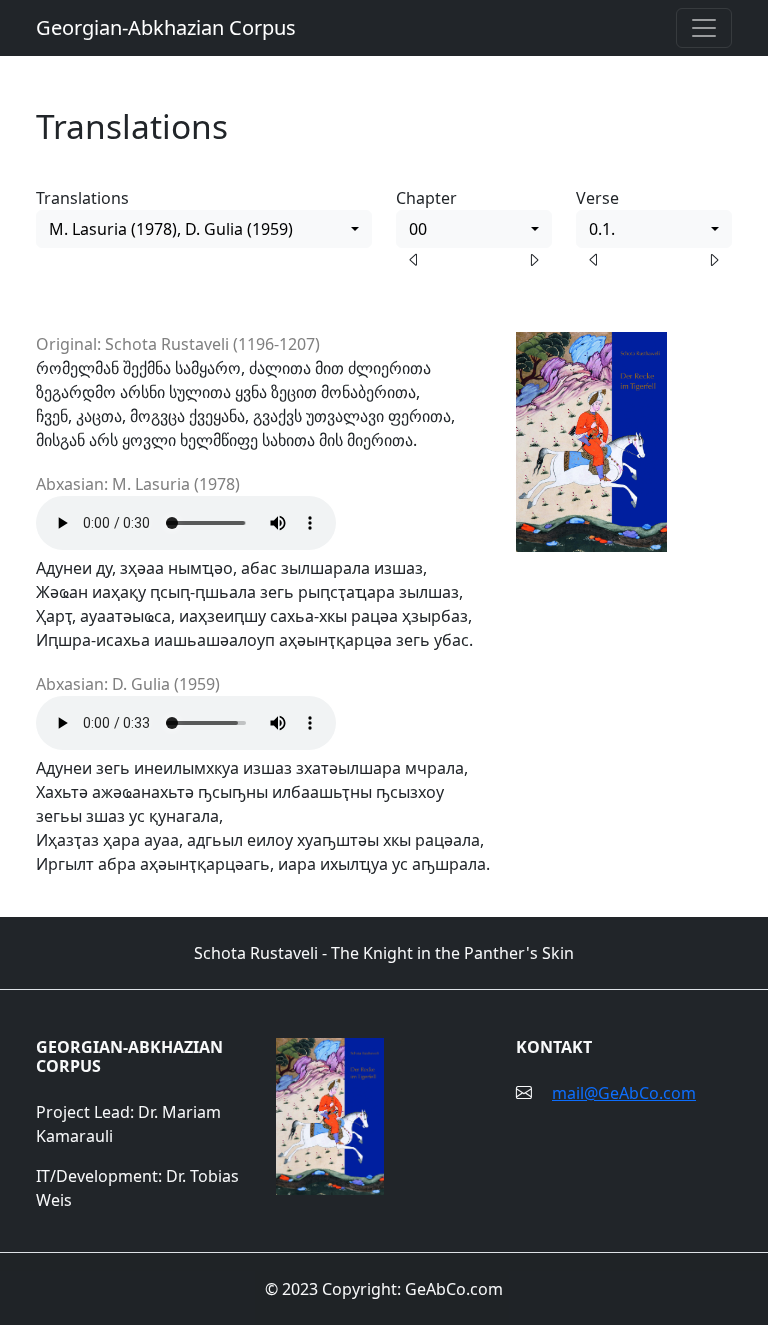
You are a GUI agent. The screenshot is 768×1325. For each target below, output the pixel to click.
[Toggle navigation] (704, 28)
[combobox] (204, 229)
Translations (82, 198)
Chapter (426, 198)
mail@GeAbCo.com (624, 1093)
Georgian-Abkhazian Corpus (166, 27)
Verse (597, 198)
